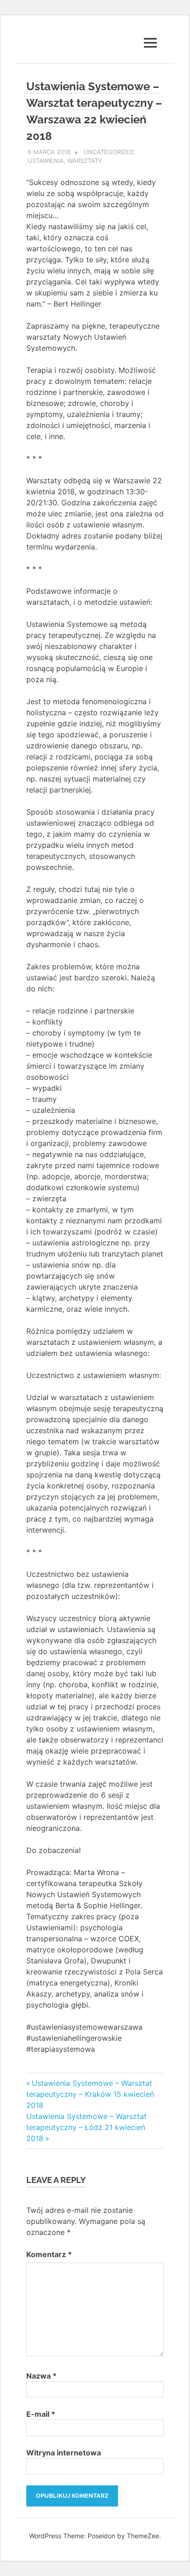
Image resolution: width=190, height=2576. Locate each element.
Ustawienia (46, 161)
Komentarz (49, 2254)
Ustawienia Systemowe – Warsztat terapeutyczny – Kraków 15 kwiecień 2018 (90, 2094)
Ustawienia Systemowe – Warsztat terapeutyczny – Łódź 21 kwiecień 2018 (86, 2127)
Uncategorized (108, 152)
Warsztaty (85, 161)
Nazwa (42, 2376)
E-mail (41, 2414)
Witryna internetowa (64, 2453)
